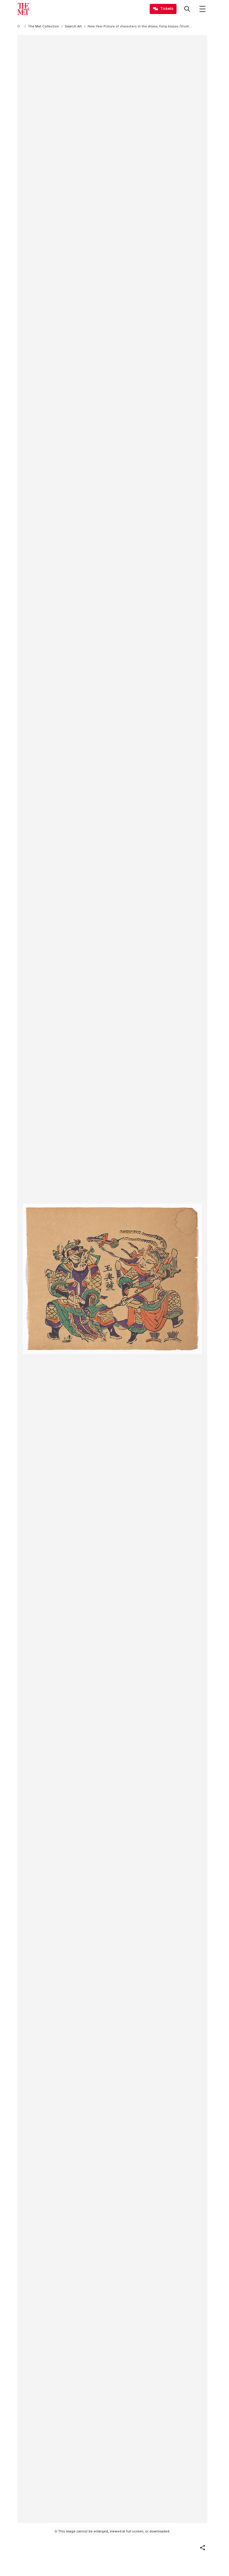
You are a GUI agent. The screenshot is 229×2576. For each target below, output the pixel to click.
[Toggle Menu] (202, 9)
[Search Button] (187, 9)
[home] (20, 26)
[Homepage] (23, 9)
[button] (202, 2548)
